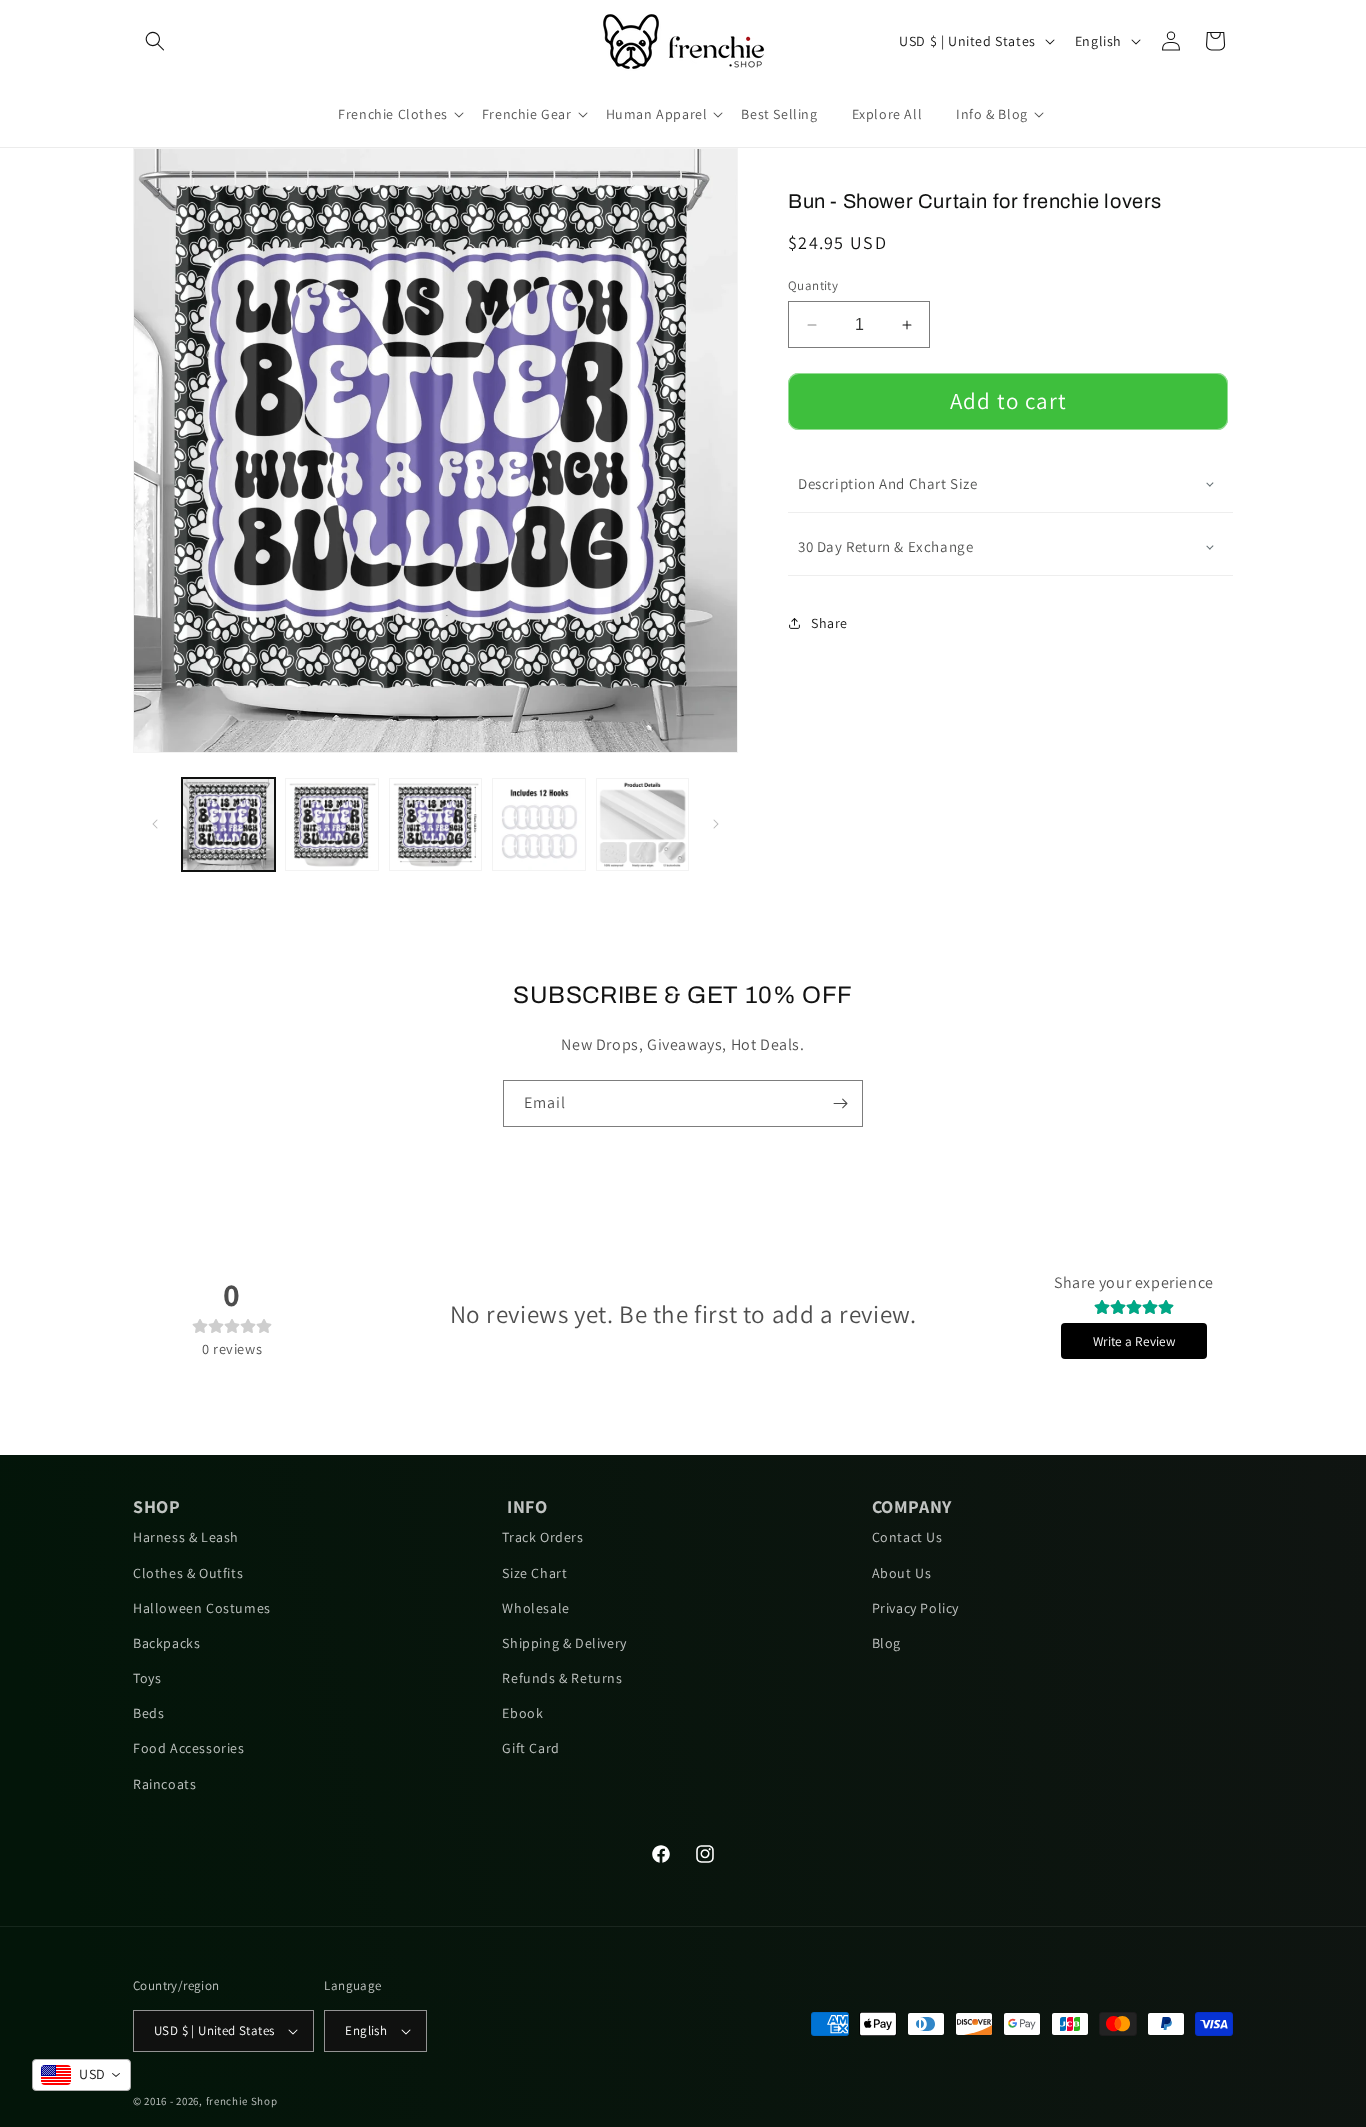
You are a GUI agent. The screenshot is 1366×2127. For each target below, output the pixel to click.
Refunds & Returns (562, 1678)
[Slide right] (716, 824)
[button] (155, 41)
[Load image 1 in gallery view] (228, 824)
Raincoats (164, 1784)
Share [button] (829, 623)
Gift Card (530, 1748)
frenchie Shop (242, 2101)
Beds (148, 1713)
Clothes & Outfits (188, 1573)
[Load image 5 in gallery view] (642, 824)
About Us (902, 1573)
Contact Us (907, 1537)
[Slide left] (155, 824)
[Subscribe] (840, 1103)
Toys (147, 1678)
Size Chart (534, 1573)
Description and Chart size (888, 483)
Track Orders (542, 1537)
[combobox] (81, 2075)
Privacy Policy (915, 1608)
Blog (886, 1643)
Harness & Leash (186, 1537)
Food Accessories (189, 1748)
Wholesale (535, 1608)
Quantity (813, 285)
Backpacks (166, 1643)
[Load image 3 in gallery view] (435, 824)
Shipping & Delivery (564, 1643)
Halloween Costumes (202, 1608)
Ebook (522, 1713)
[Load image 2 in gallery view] (331, 824)
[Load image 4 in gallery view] (538, 824)
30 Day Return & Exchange (885, 546)
